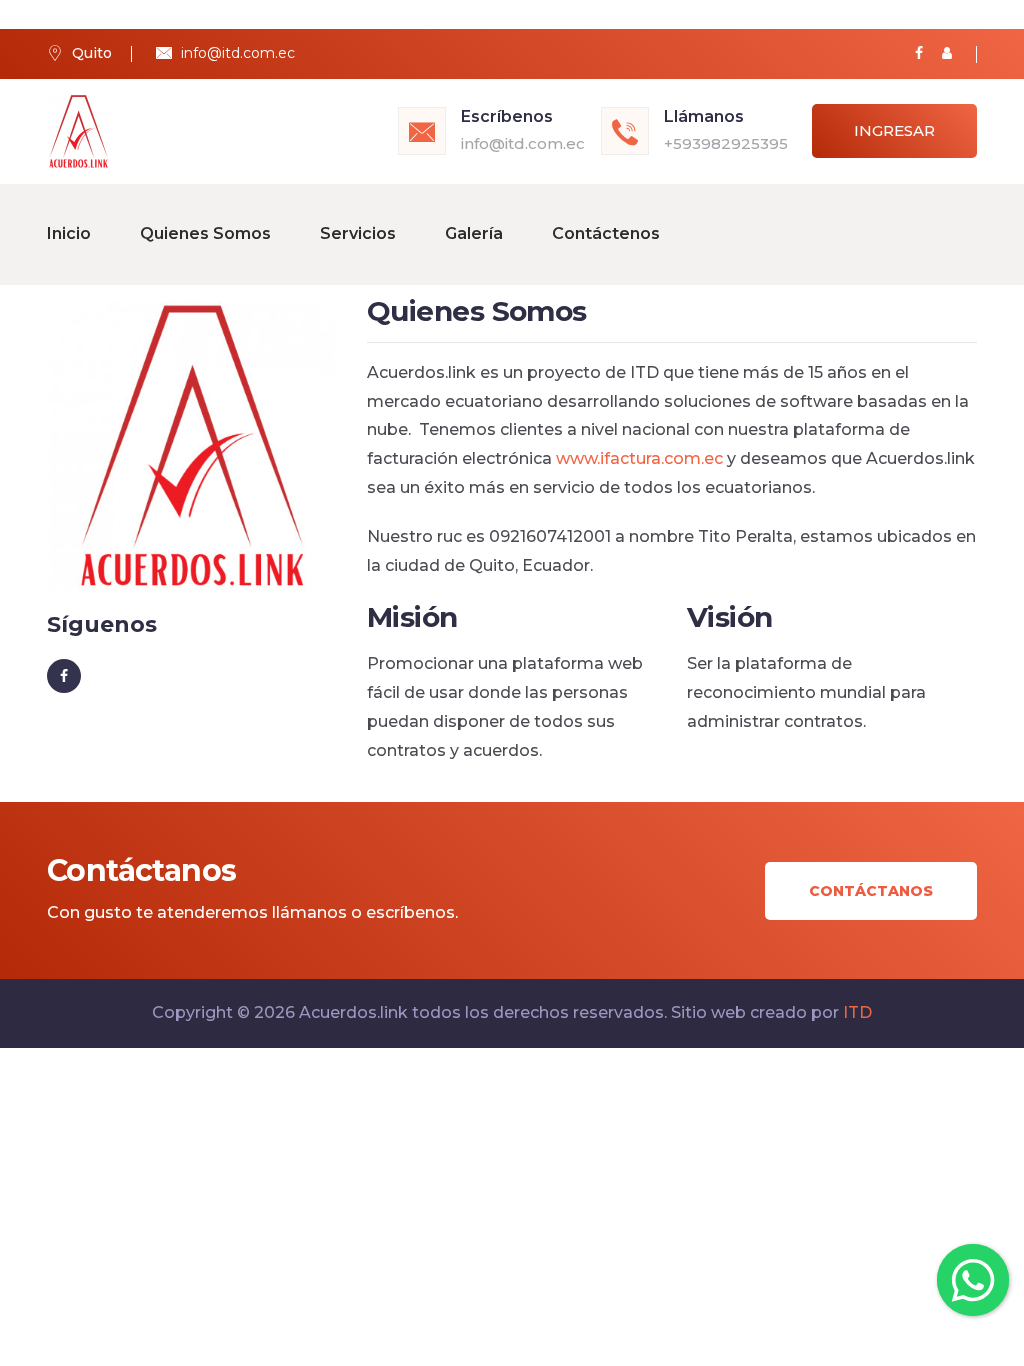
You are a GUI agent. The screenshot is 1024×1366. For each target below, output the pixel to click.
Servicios (358, 233)
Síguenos (102, 624)
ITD (857, 1012)
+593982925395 (726, 143)
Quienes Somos (205, 233)
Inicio (69, 233)
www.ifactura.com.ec (639, 458)
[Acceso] (947, 53)
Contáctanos (871, 891)
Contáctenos (606, 233)
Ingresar (894, 130)
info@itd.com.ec (238, 53)
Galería (474, 233)
